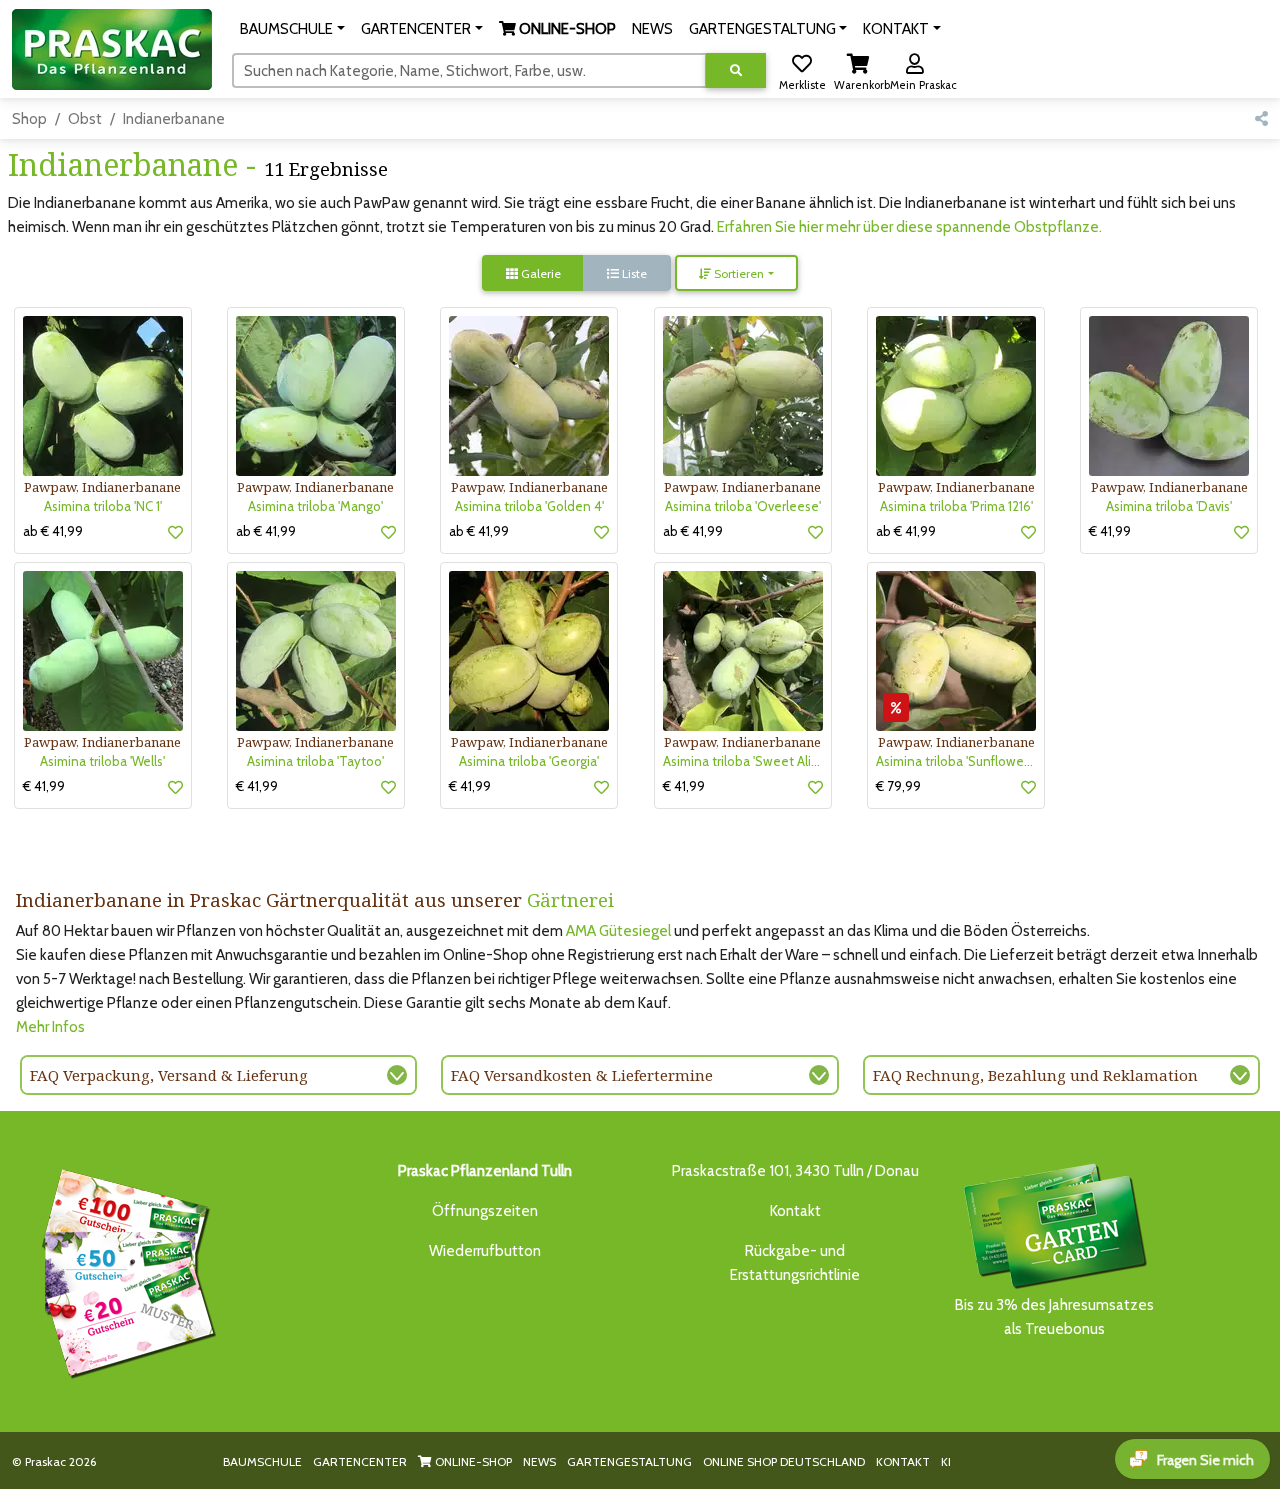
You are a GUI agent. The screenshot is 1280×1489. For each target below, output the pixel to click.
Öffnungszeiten (485, 1211)
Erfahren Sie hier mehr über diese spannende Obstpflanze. (909, 227)
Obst (85, 119)
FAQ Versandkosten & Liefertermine (582, 1075)
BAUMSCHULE (262, 1461)
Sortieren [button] (737, 273)
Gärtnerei (570, 899)
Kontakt (795, 1211)
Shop (29, 119)
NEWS (539, 1461)
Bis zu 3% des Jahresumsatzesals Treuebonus (1054, 1317)
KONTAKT (903, 1461)
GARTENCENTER (360, 1461)
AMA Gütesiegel (618, 931)
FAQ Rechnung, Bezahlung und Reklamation (1035, 1075)
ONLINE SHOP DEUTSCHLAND (784, 1461)
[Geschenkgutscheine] (124, 1270)
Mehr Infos (50, 1027)
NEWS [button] (652, 29)
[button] (292, 29)
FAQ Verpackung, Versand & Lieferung (169, 1075)
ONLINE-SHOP (472, 1461)
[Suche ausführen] (736, 70)
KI (946, 1461)
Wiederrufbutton (485, 1251)
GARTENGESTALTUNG (629, 1461)
